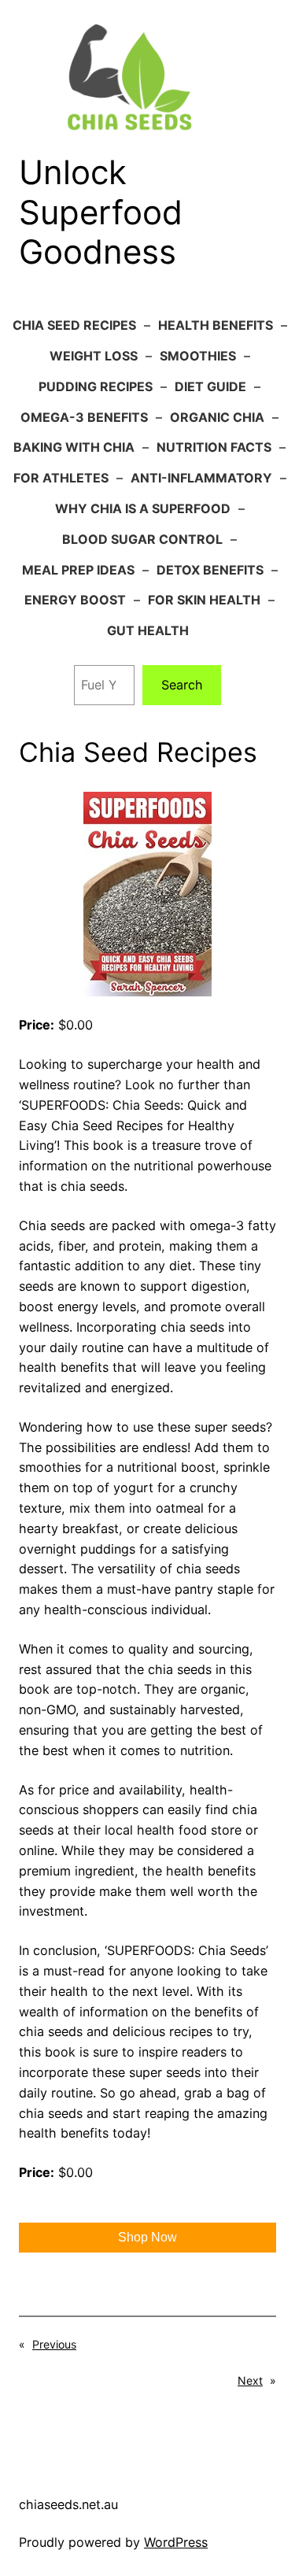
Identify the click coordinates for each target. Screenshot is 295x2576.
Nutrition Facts (214, 447)
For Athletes (61, 478)
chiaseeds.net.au (68, 2504)
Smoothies (198, 356)
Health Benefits (216, 325)
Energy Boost (75, 600)
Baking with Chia (74, 447)
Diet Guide (210, 386)
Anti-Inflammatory (201, 478)
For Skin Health (204, 600)
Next (250, 2380)
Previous (54, 2344)
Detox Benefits (210, 570)
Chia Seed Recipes (74, 325)
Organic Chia (217, 417)
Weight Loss (94, 356)
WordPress (176, 2542)
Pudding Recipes (96, 386)
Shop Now (147, 2237)
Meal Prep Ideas (78, 570)
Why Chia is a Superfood (143, 508)
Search (182, 685)
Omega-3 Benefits (84, 417)
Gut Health (148, 630)
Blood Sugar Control (142, 539)
